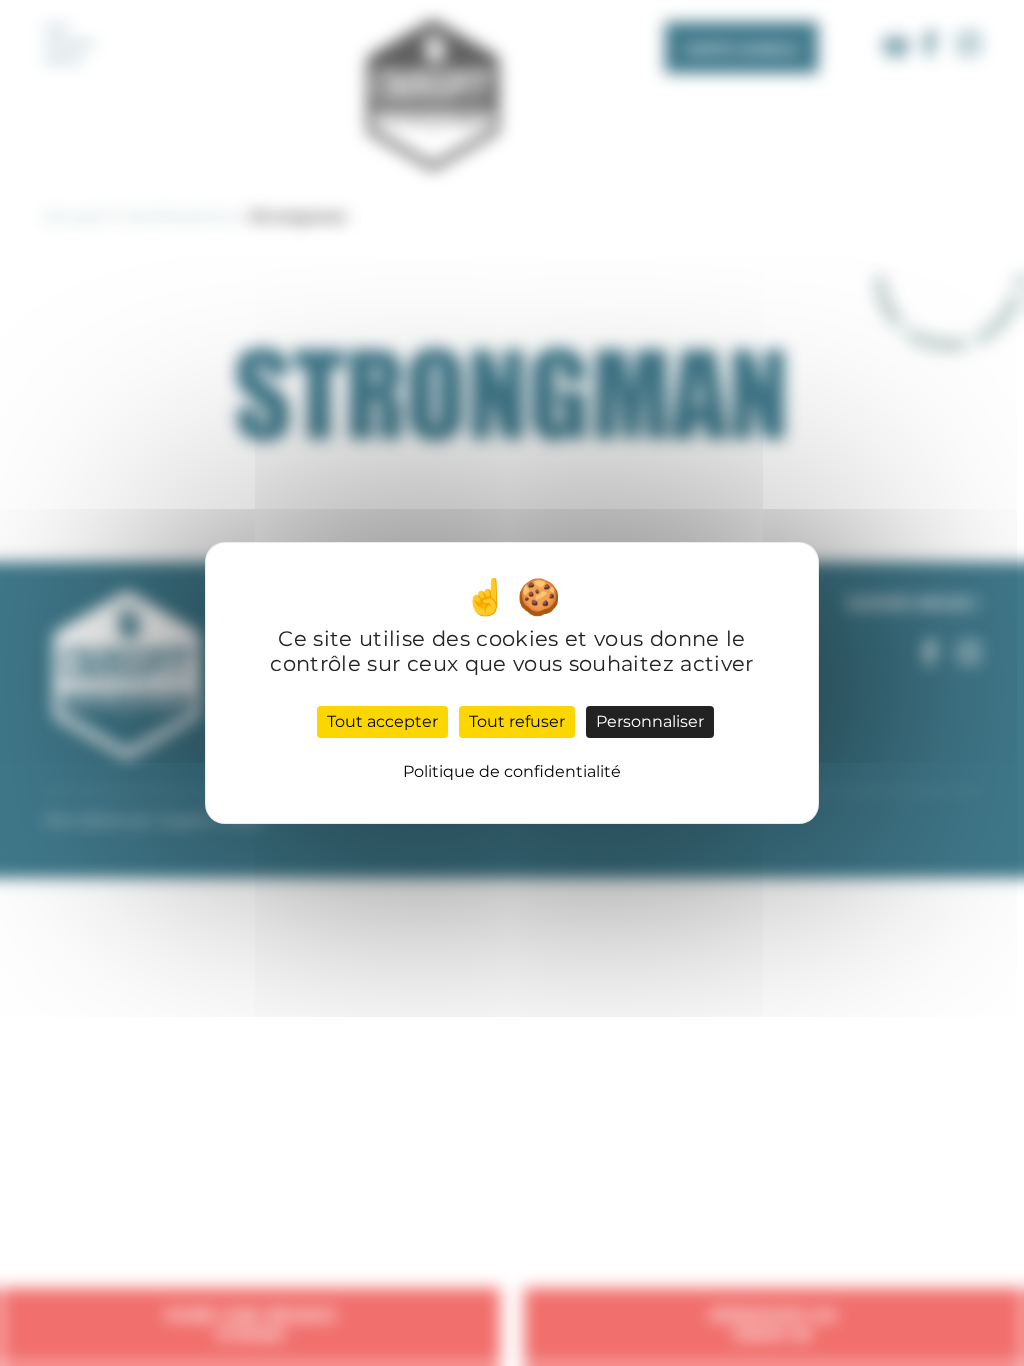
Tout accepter (382, 721)
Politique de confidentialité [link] (512, 771)
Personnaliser (650, 721)
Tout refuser (517, 721)
